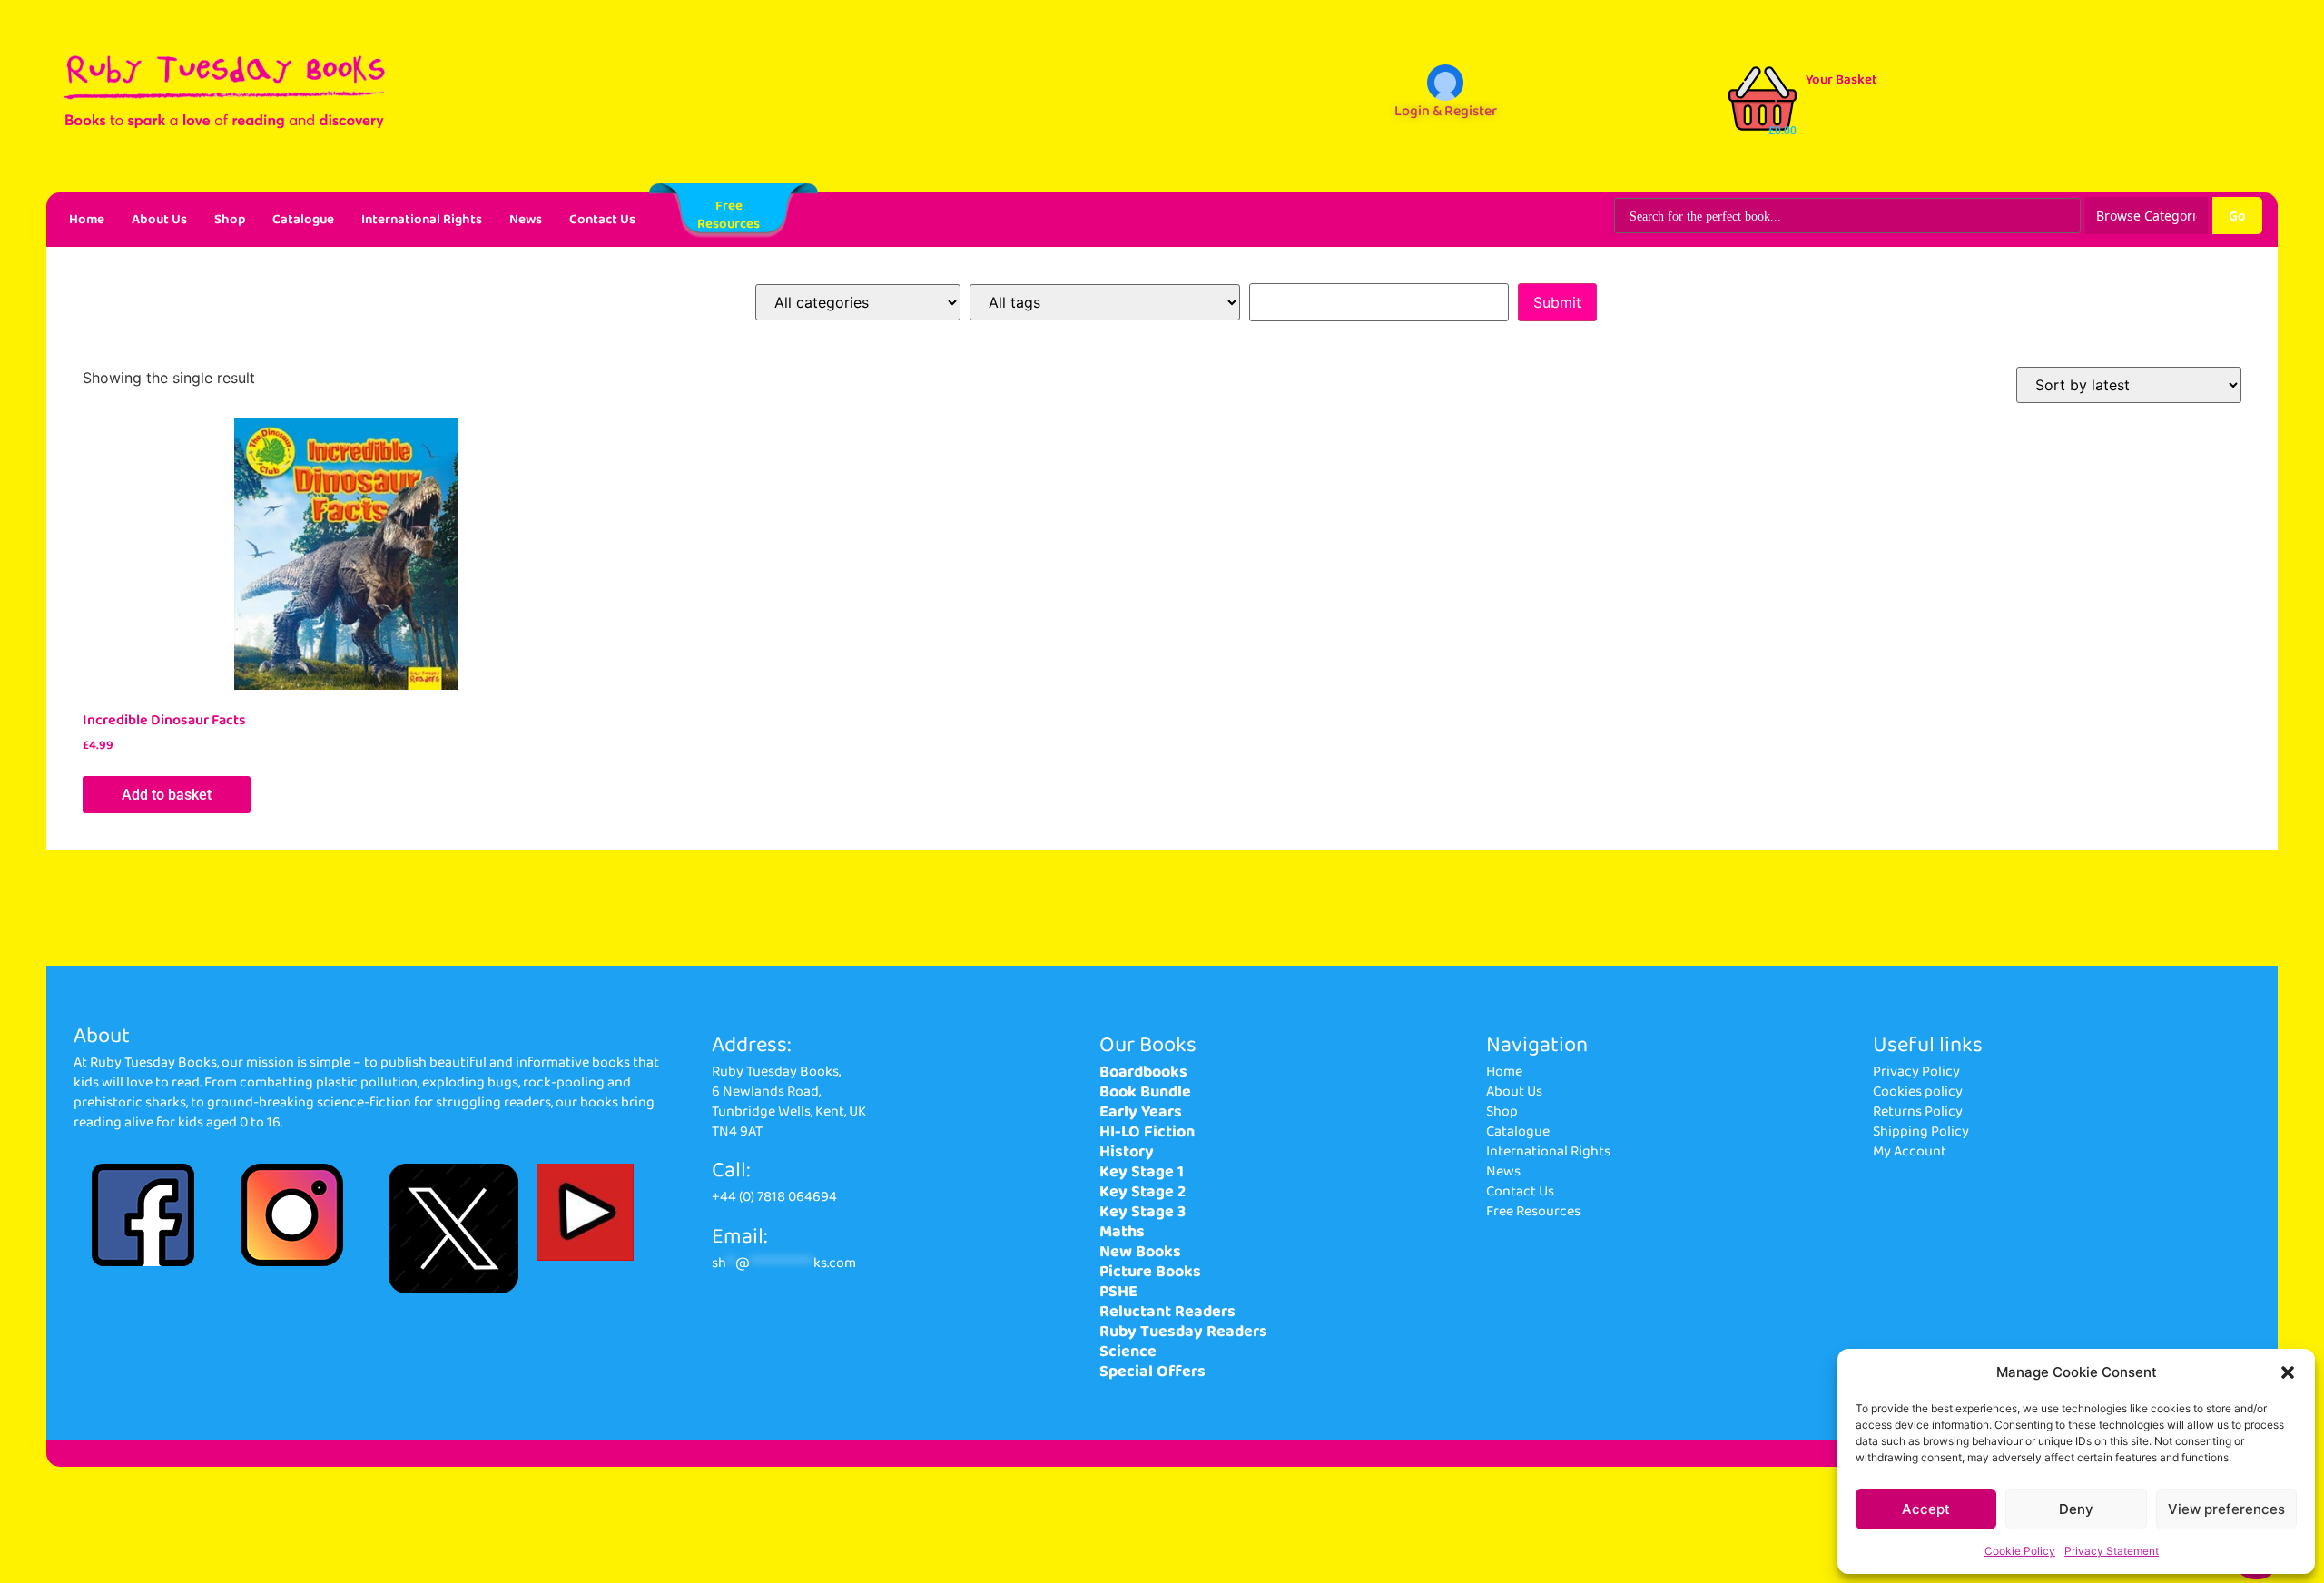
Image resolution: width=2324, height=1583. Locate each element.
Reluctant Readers (1167, 1312)
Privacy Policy (1916, 1072)
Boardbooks (1143, 1072)
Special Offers (1152, 1372)
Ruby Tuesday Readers (1183, 1332)
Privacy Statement (2112, 1551)
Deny (2076, 1509)
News (526, 220)
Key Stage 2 (1142, 1192)
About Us (159, 220)
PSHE (1118, 1292)
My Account (1910, 1151)
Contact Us (602, 220)
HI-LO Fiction (1147, 1132)
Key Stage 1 (1142, 1172)
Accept (1926, 1509)
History (1127, 1152)
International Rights (422, 220)
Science (1128, 1352)
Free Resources (1533, 1211)
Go (2237, 216)
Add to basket (167, 795)
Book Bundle (1145, 1092)
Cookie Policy (2020, 1551)
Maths (1122, 1232)
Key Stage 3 (1142, 1212)
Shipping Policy (1921, 1131)
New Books (1140, 1252)
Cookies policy (1918, 1091)
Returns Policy (1918, 1111)
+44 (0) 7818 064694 (774, 1197)
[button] (2288, 1372)
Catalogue (303, 220)
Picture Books (1150, 1272)
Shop (230, 220)
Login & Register (1446, 111)
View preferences (2226, 1509)
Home (87, 220)
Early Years (1141, 1112)
